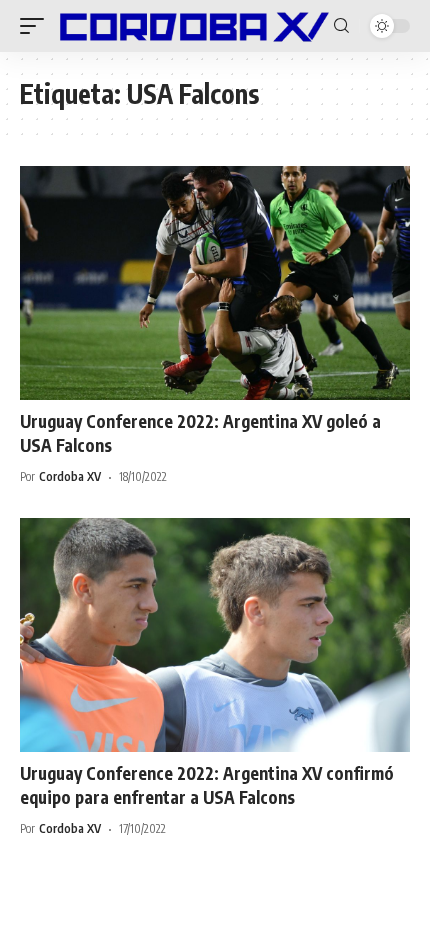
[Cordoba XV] (191, 26)
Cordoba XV (70, 476)
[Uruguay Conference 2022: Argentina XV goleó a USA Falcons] (215, 283)
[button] (37, 26)
